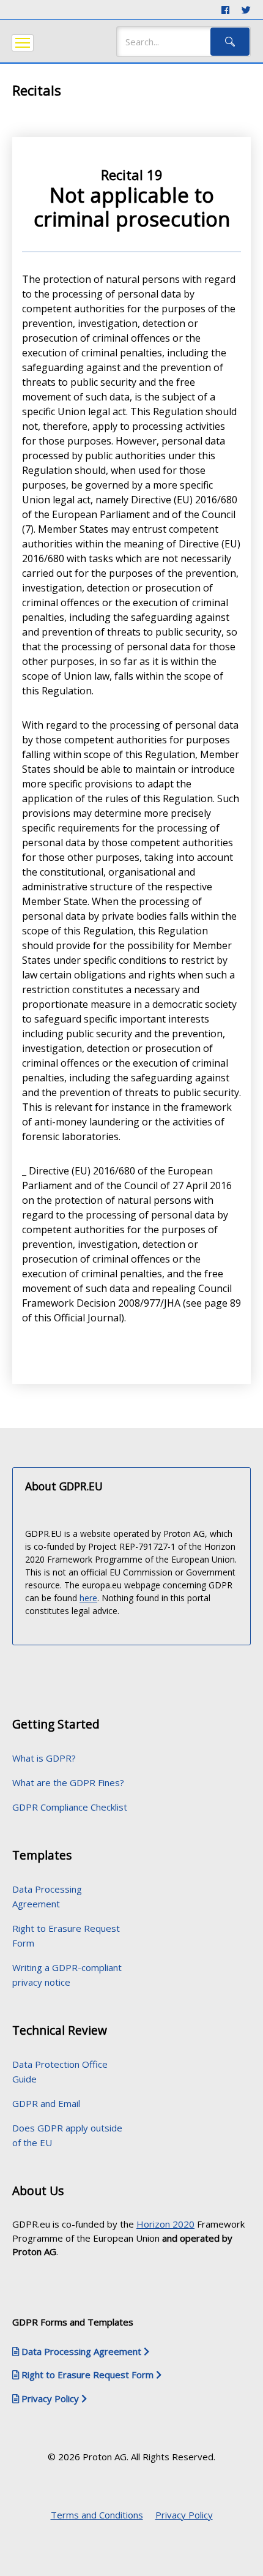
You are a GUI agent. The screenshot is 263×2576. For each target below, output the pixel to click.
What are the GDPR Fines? (68, 1782)
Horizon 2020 (165, 2224)
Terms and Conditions (97, 2515)
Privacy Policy (184, 2515)
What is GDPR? (44, 1758)
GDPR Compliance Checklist (70, 1807)
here (88, 1598)
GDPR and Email (46, 2103)
